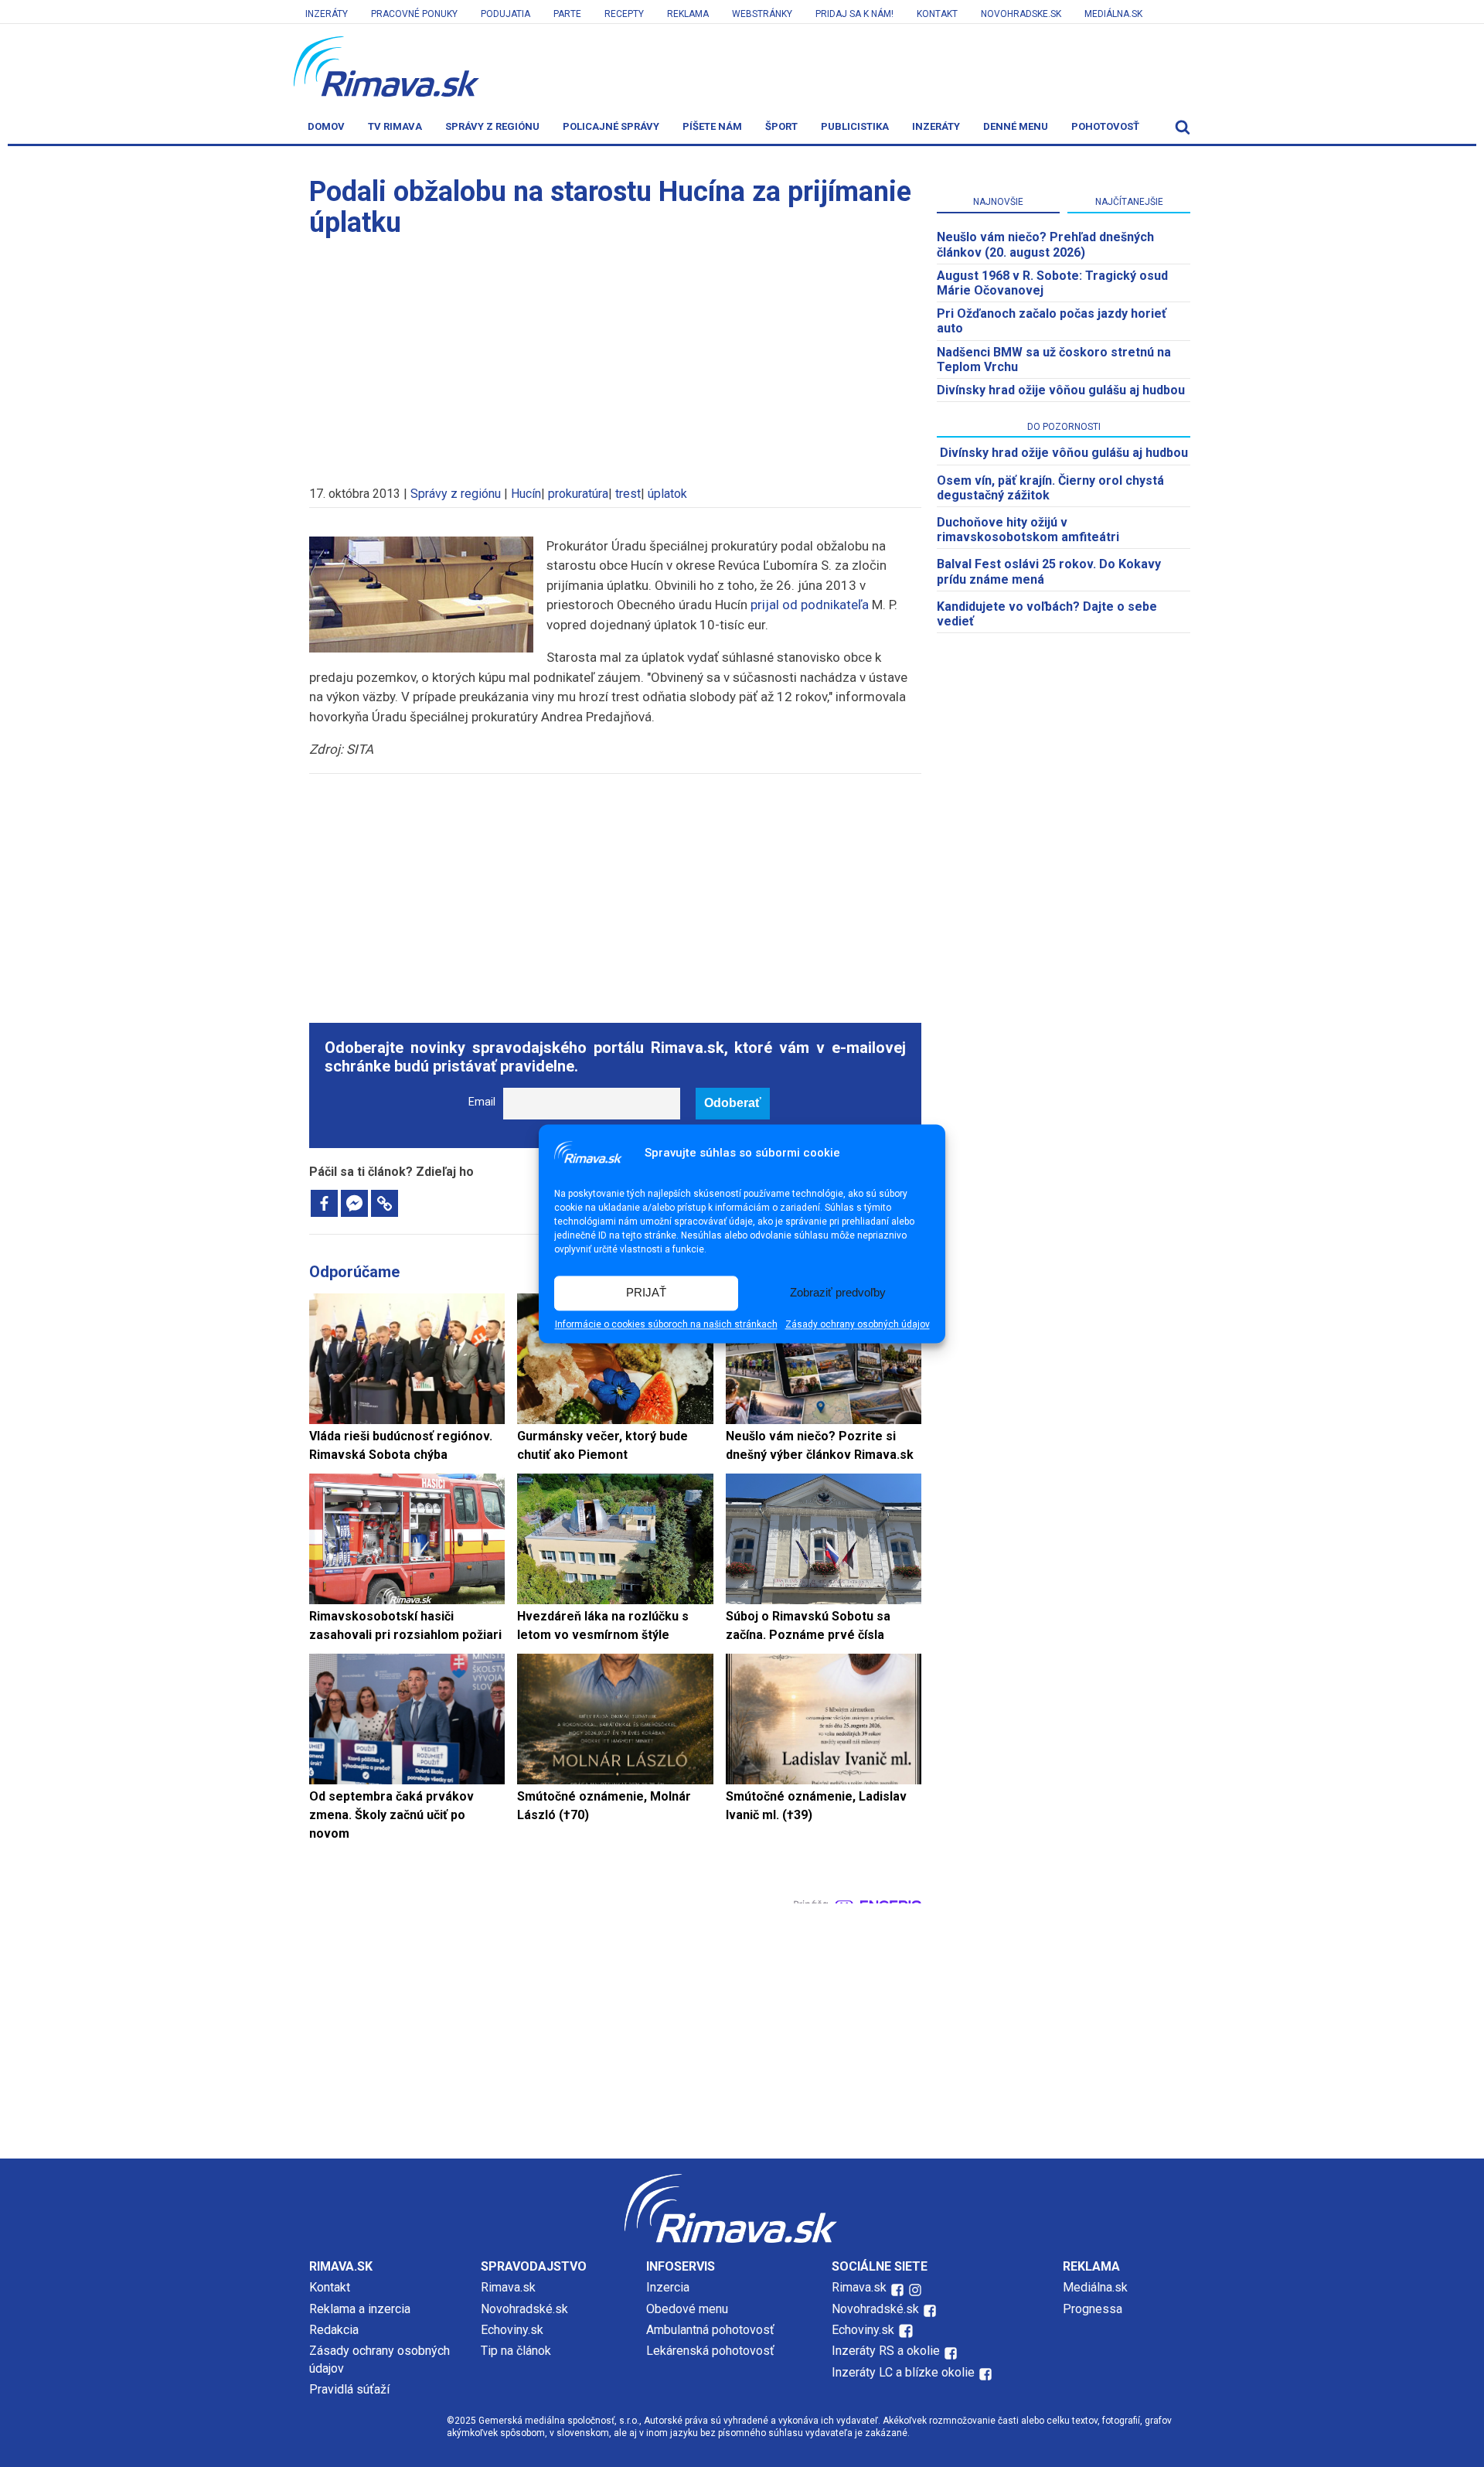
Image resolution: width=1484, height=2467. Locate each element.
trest (628, 494)
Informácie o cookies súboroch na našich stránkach (666, 1324)
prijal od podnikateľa (810, 605)
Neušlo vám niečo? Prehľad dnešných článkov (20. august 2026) (1045, 244)
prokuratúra (578, 494)
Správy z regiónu (492, 126)
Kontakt (937, 14)
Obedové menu (687, 2309)
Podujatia (505, 14)
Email (482, 1102)
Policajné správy (611, 126)
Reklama (688, 14)
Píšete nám (712, 126)
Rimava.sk (508, 2287)
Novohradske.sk (1021, 14)
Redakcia (334, 2330)
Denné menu (1016, 126)
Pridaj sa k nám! (854, 14)
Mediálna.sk (1113, 14)
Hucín (526, 494)
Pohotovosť (1105, 126)
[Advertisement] (615, 354)
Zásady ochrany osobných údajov (858, 1324)
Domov (326, 126)
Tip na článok (516, 2351)
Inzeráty (327, 14)
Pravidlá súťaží (349, 2389)
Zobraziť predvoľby (838, 1293)
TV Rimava (395, 126)
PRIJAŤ (646, 1293)
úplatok (667, 494)
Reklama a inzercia (360, 2309)
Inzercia (668, 2287)
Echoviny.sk (512, 2330)
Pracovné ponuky (414, 14)
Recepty (624, 14)
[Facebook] (324, 1203)
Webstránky (762, 14)
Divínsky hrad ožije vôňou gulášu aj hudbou (1061, 390)
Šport (781, 126)
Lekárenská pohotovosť (712, 2351)
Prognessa (1093, 2309)
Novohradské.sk (524, 2309)
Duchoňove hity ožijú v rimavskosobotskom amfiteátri (1028, 530)
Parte (567, 14)
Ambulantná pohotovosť (712, 2330)
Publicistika (855, 126)
